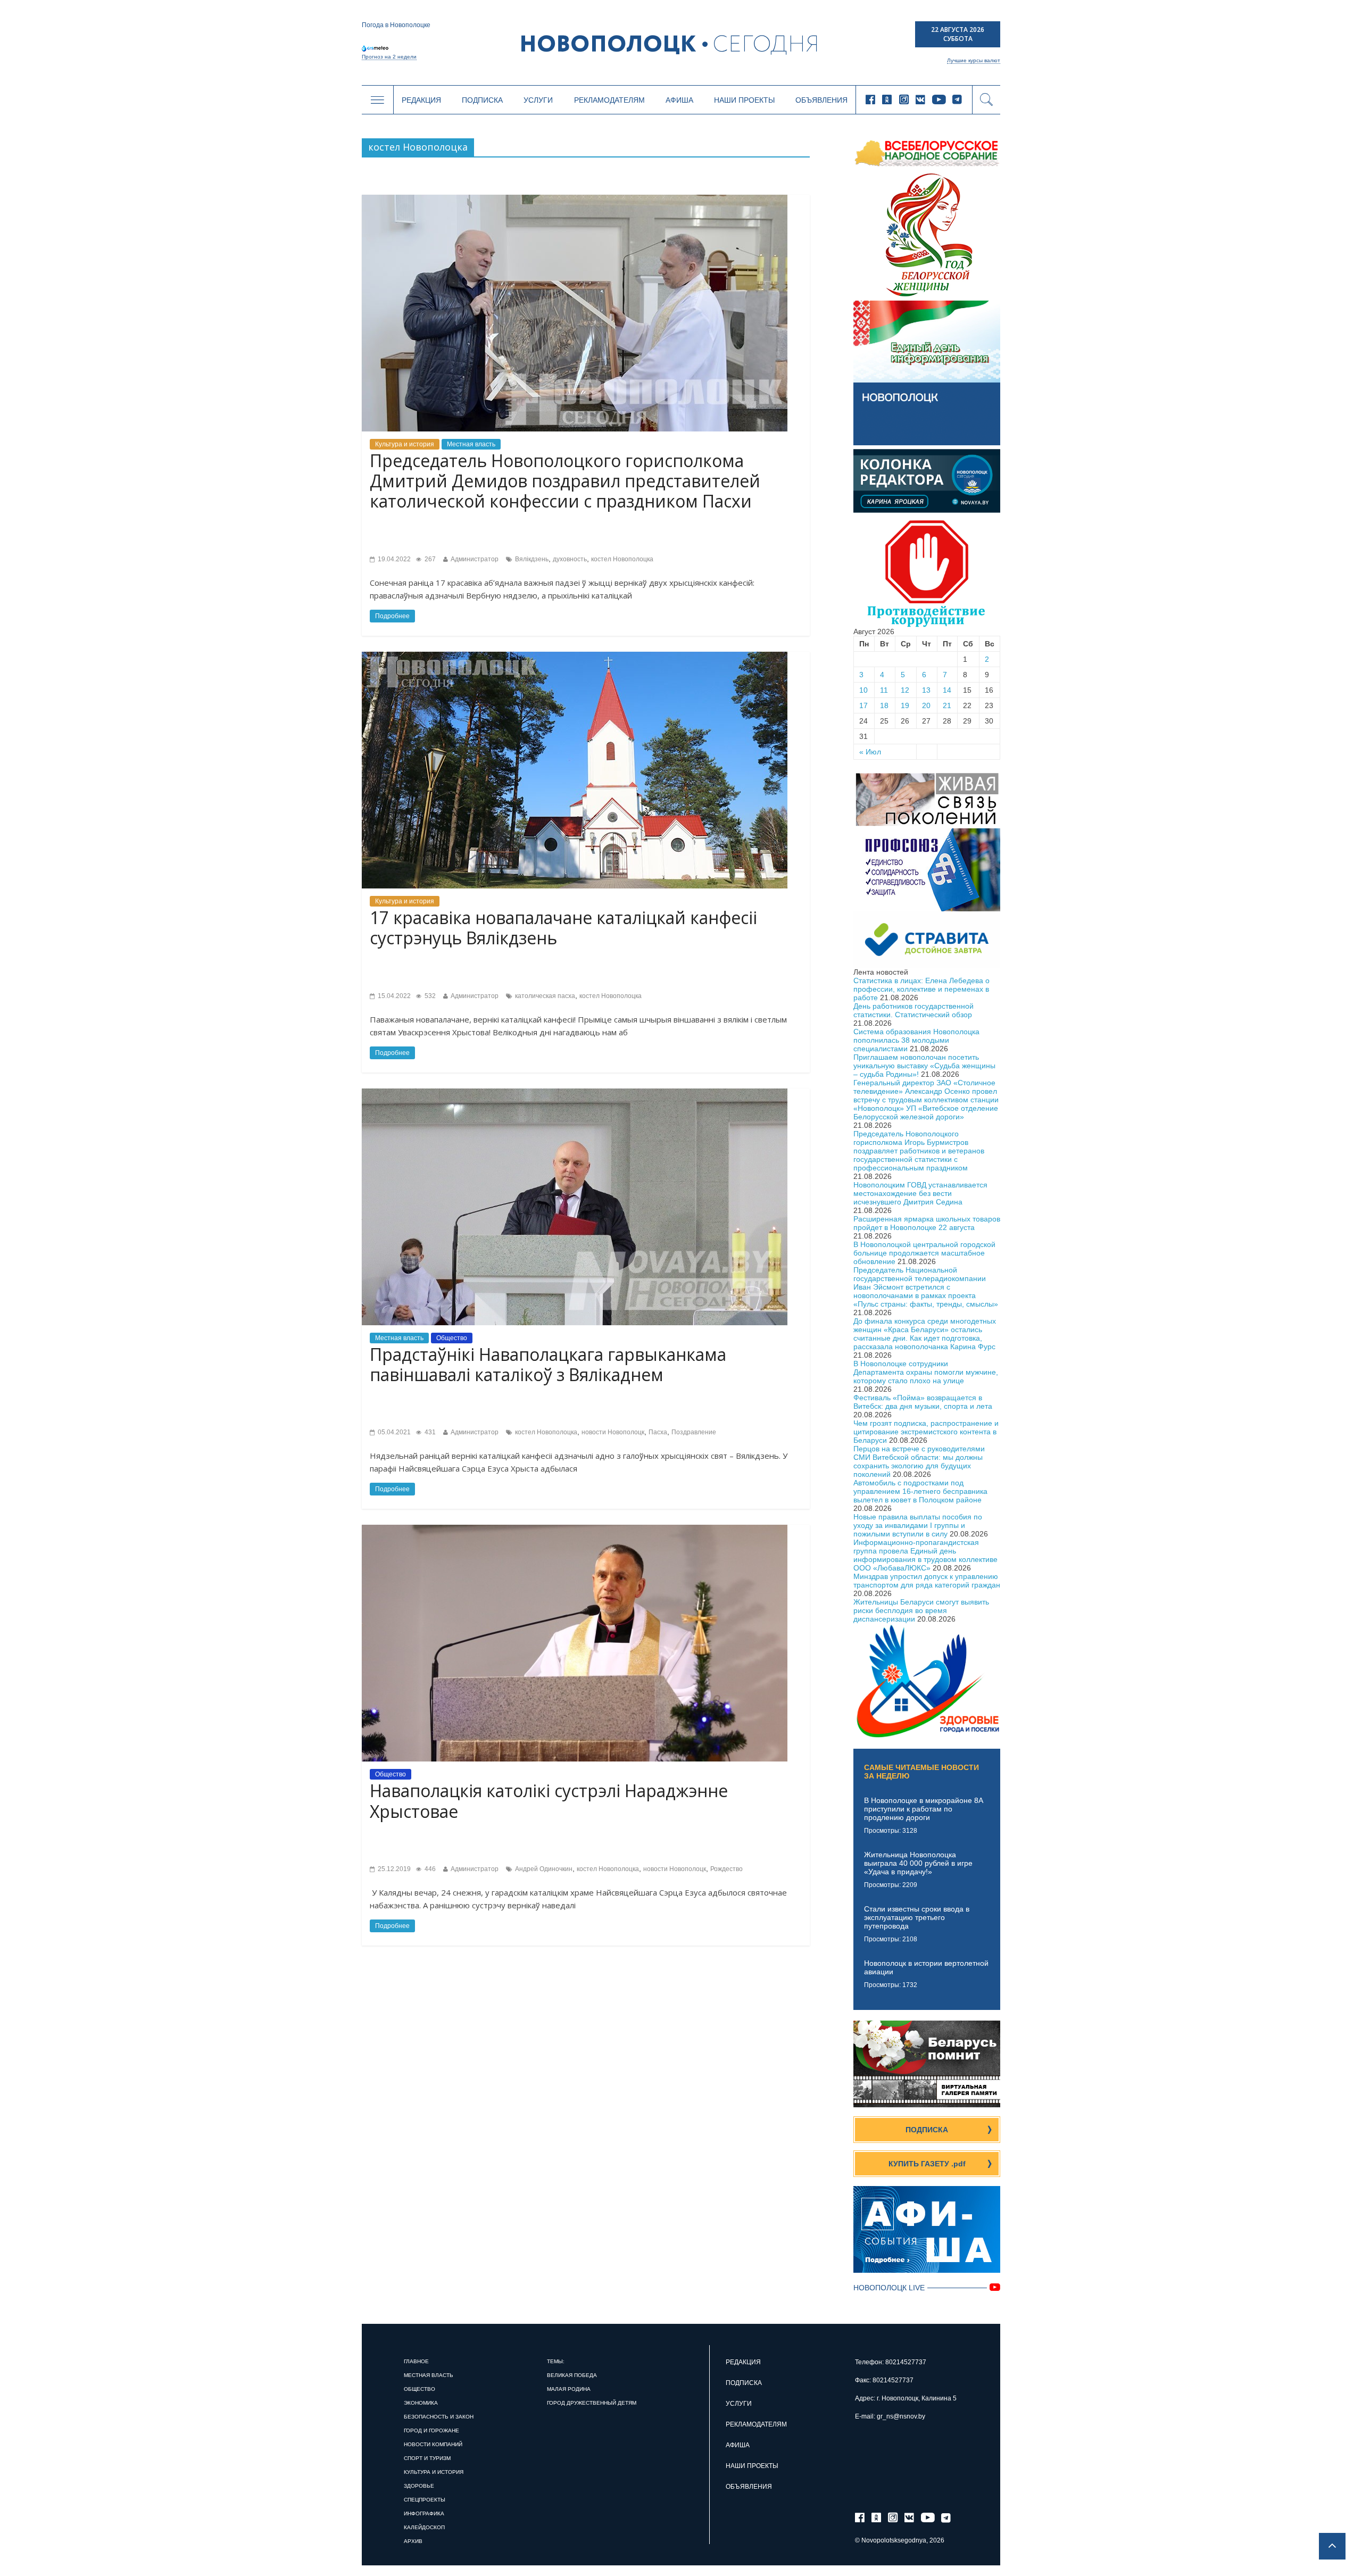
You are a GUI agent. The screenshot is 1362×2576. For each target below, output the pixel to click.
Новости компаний (433, 2444)
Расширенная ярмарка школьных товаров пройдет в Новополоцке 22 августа (927, 1223)
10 (863, 690)
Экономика (421, 2403)
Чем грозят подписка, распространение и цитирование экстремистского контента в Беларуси (926, 1432)
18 (884, 705)
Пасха (658, 1432)
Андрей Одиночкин (544, 1869)
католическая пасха (545, 996)
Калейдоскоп (424, 2527)
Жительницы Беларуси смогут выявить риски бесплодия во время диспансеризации (921, 1610)
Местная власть (471, 444)
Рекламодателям (609, 100)
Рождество (726, 1869)
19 (905, 705)
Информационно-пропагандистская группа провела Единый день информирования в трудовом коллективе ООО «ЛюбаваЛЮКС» (925, 1555)
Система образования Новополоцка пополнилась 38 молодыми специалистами (916, 1040)
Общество (452, 1338)
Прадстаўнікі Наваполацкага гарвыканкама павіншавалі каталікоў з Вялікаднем (548, 1364)
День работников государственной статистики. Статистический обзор (913, 1010)
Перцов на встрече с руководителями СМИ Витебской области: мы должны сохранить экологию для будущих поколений (919, 1461)
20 (926, 705)
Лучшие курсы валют (974, 60)
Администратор (475, 559)
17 (863, 705)
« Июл (870, 752)
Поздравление (694, 1432)
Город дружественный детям (592, 2403)
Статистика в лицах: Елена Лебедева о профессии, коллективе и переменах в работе (921, 989)
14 (947, 690)
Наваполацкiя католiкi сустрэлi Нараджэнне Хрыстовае (549, 1801)
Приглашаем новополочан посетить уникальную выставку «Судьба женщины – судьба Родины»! (924, 1066)
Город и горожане (431, 2430)
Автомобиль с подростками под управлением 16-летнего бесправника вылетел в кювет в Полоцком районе (920, 1491)
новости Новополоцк (613, 1432)
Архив (413, 2541)
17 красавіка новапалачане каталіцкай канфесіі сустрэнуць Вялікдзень (563, 928)
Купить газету (927, 2164)
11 (884, 690)
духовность (570, 559)
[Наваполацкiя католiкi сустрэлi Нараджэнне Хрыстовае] (575, 1529)
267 (429, 559)
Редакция (421, 100)
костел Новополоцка (622, 559)
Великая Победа (572, 2375)
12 (905, 690)
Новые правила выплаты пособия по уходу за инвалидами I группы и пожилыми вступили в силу (918, 1525)
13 (926, 690)
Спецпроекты (425, 2500)
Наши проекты (744, 100)
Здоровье (419, 2486)
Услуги (538, 100)
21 (947, 705)
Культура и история (405, 444)
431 (429, 1432)
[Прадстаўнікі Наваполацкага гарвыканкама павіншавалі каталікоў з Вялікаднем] (575, 1093)
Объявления (821, 100)
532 (429, 996)
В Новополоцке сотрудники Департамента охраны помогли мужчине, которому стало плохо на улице (926, 1372)
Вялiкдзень (532, 559)
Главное (416, 2361)
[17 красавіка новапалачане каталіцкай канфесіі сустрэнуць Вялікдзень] (575, 656)
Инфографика (424, 2513)
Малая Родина (569, 2389)
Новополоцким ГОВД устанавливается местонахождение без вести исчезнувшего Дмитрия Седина (920, 1193)
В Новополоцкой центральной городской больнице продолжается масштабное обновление (924, 1253)
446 (429, 1869)
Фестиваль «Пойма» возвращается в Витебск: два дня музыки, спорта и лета (923, 1402)
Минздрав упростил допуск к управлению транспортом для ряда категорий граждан (927, 1581)
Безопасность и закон (439, 2417)
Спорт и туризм (427, 2458)
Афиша (679, 100)
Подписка (482, 100)
